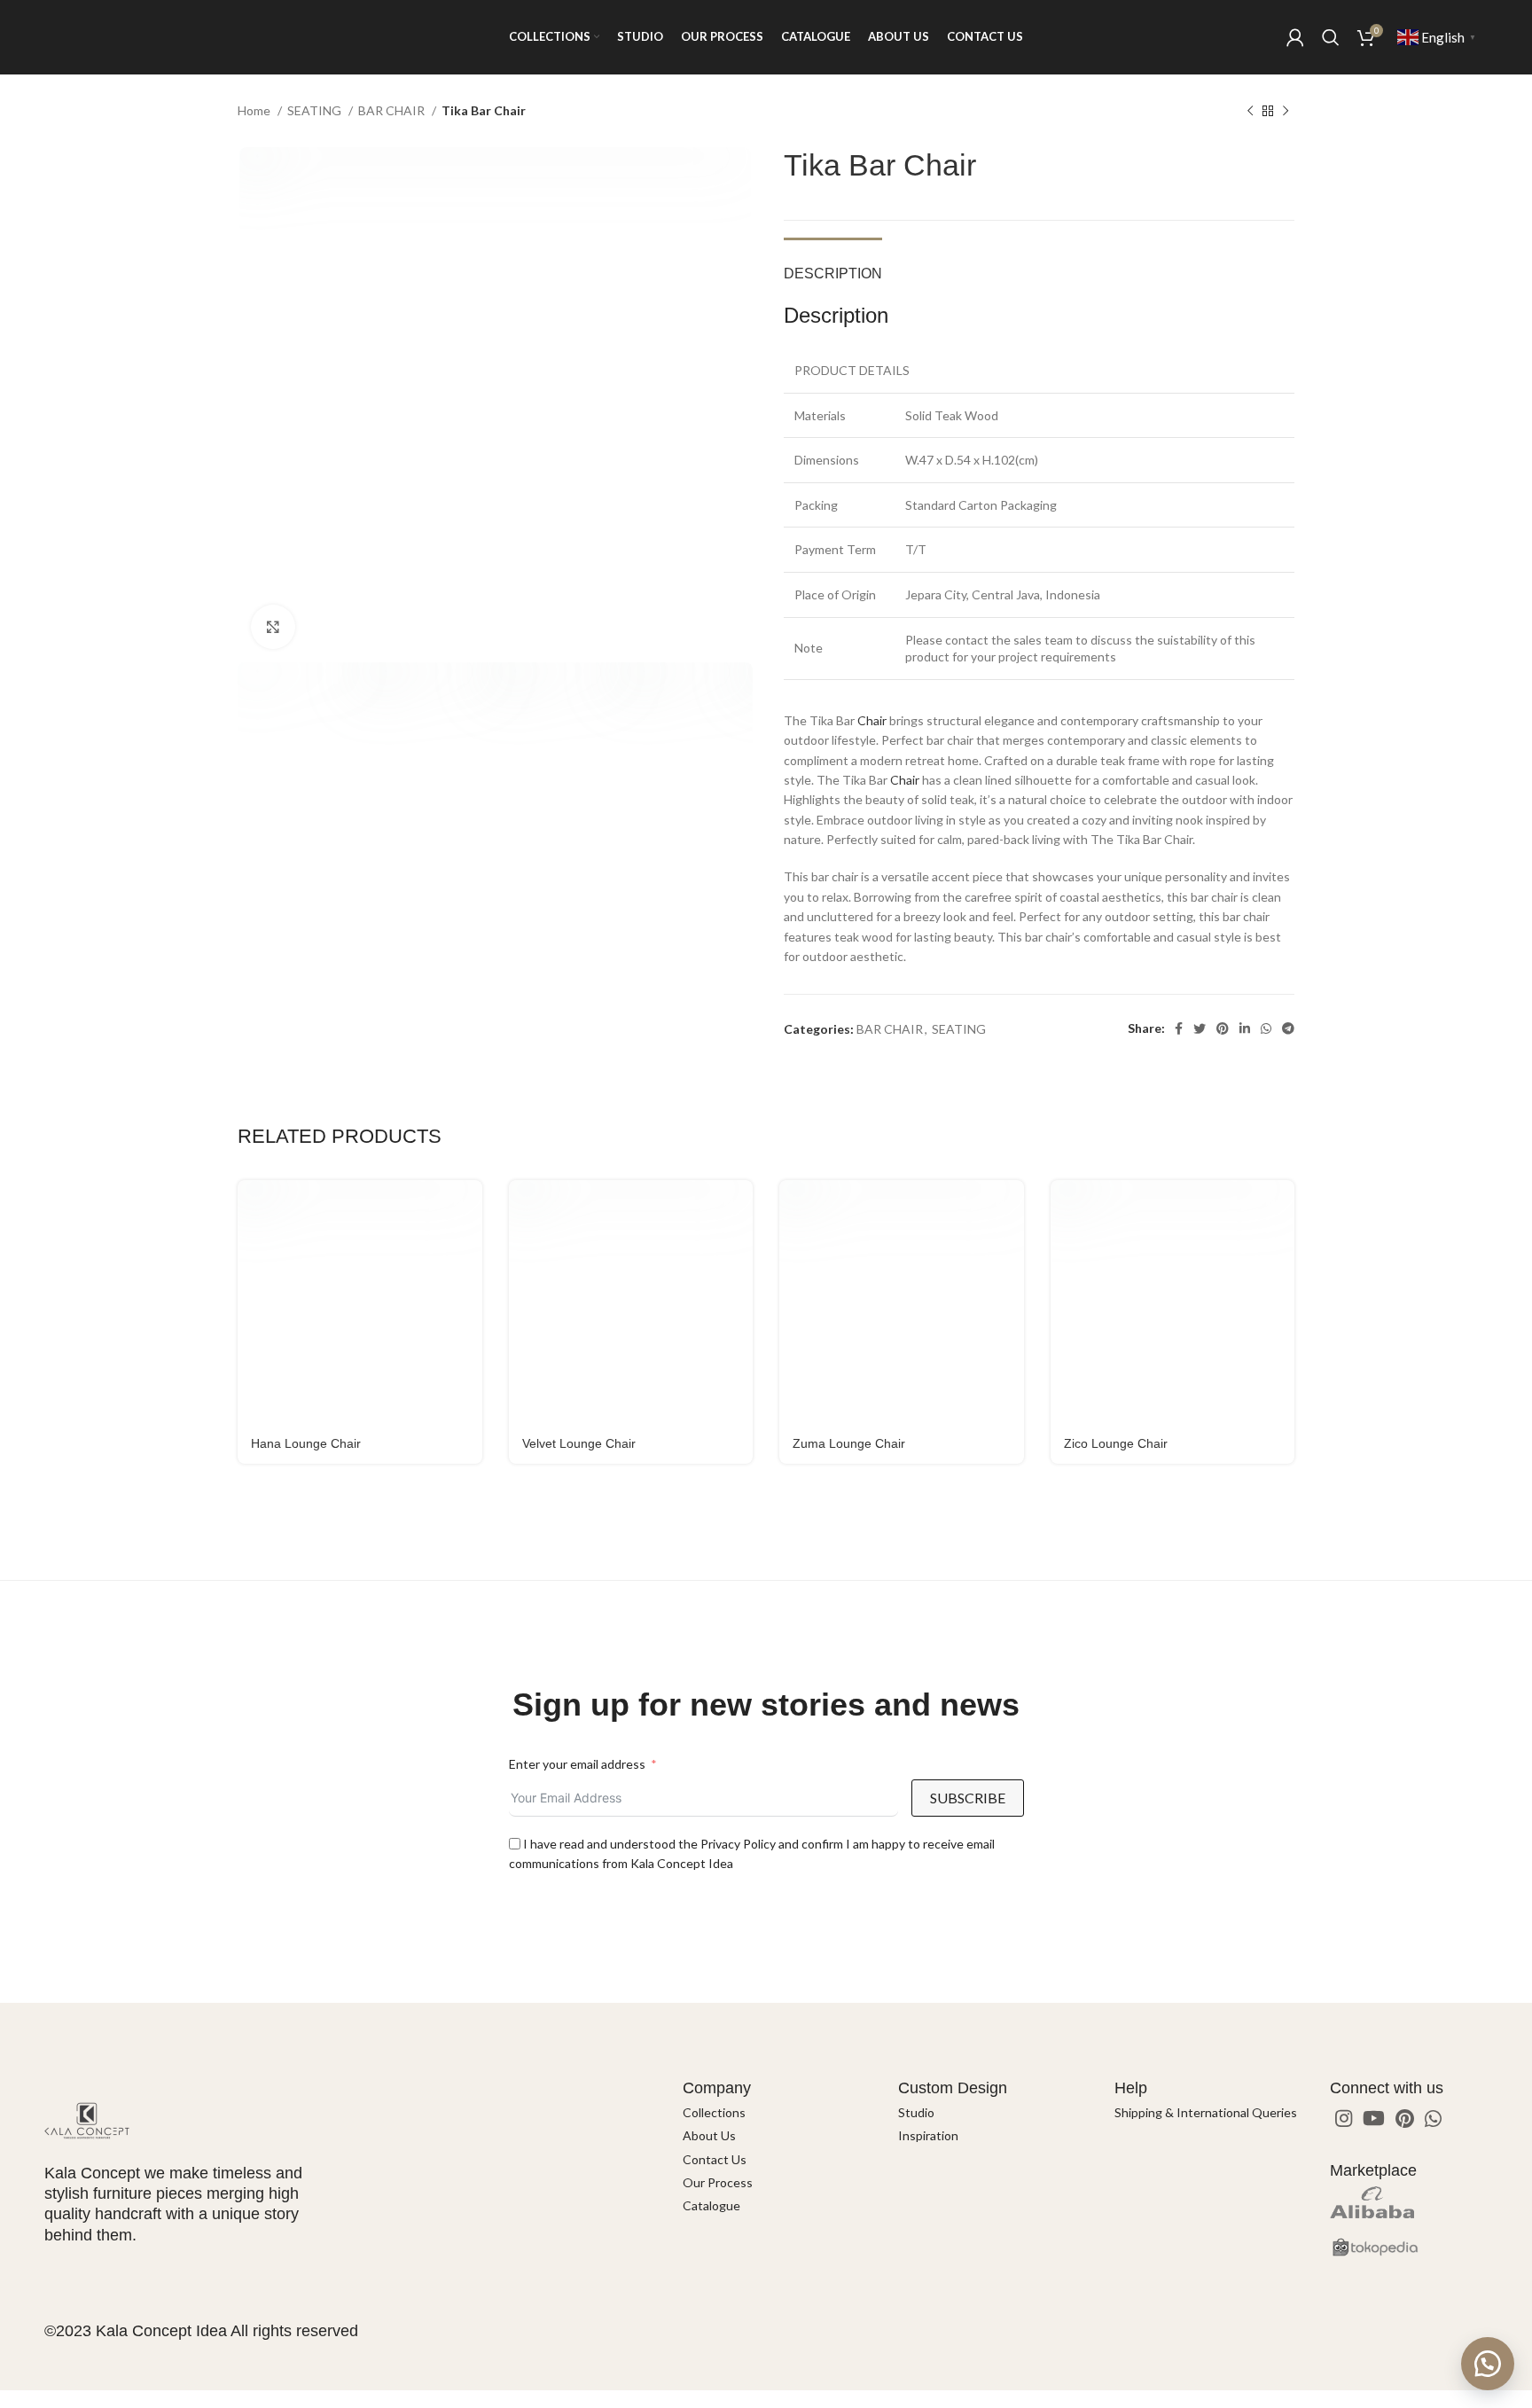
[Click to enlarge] (273, 627)
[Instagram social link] (1344, 2118)
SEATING (316, 110)
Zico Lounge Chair (1116, 1443)
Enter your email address (577, 1764)
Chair (872, 720)
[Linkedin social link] (1245, 1028)
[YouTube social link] (1374, 2118)
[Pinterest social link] (1223, 1028)
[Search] (1331, 37)
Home (255, 110)
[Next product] (1286, 112)
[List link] (777, 2113)
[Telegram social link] (1288, 1028)
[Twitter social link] (1200, 1028)
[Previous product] (1250, 112)
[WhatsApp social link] (1266, 1028)
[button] (1488, 2364)
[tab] (833, 265)
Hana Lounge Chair (306, 1443)
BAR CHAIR (393, 110)
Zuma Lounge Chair (849, 1443)
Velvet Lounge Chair (579, 1443)
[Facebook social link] (1179, 1028)
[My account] (1295, 37)
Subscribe (968, 1798)
